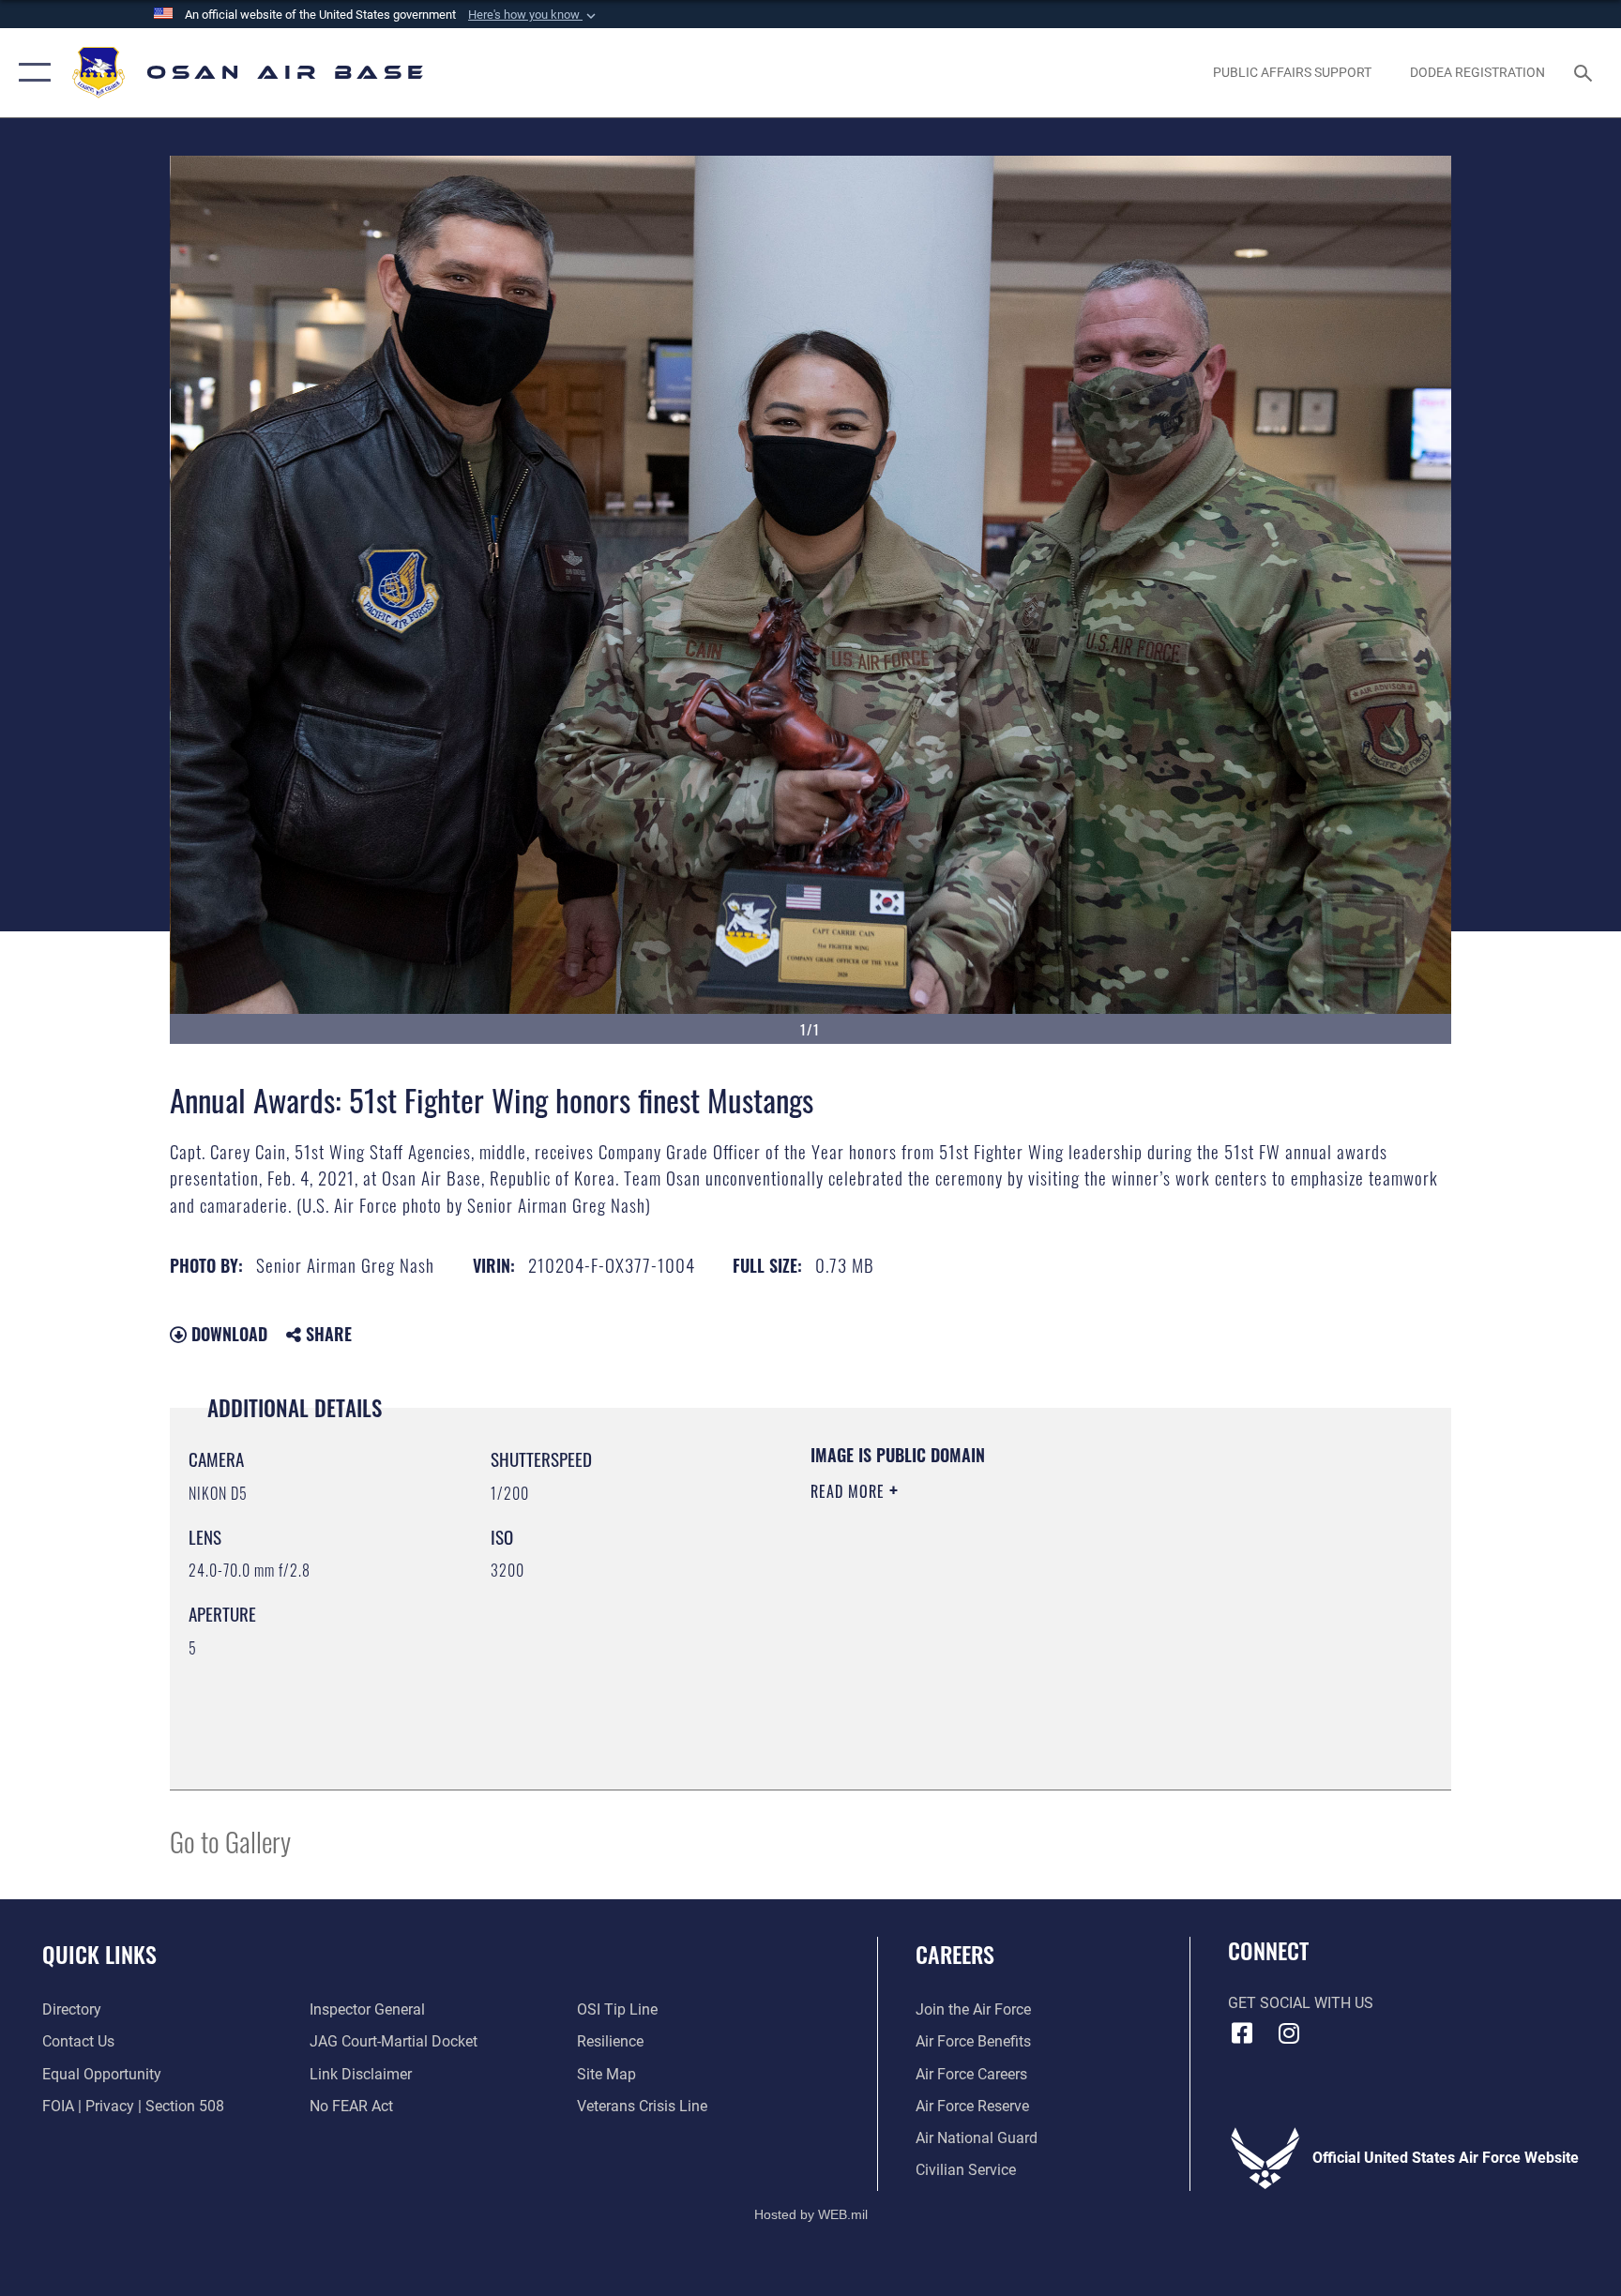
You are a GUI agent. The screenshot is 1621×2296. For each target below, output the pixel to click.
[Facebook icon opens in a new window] (1242, 2033)
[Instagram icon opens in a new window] (1289, 2033)
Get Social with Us (1301, 2003)
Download (227, 1334)
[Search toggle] (1585, 72)
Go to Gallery (230, 1841)
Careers (955, 1954)
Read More (850, 1491)
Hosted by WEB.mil (811, 2214)
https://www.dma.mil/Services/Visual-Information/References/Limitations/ (1030, 1610)
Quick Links (99, 1954)
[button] (534, 15)
